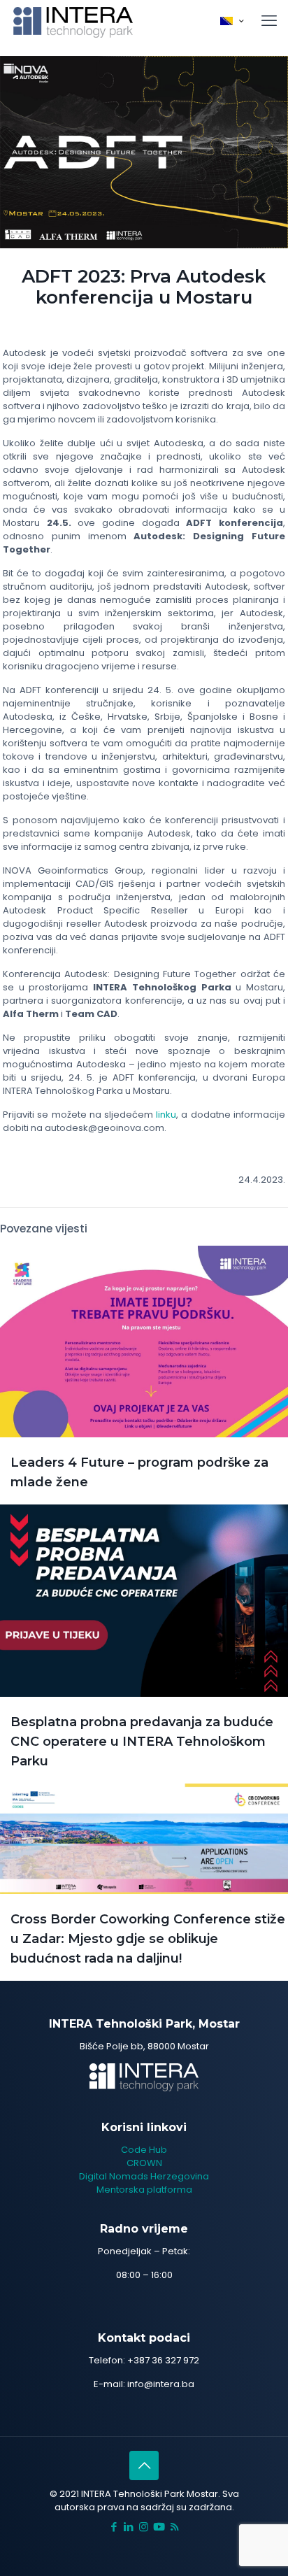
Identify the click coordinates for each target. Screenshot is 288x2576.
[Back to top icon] (144, 2465)
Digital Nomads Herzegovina (144, 2176)
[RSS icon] (174, 2527)
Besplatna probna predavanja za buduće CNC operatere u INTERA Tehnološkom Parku (142, 1742)
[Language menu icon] (232, 21)
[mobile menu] (269, 21)
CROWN (144, 2163)
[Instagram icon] (144, 2527)
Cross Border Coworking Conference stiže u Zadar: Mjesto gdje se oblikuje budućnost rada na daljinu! (148, 1939)
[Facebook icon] (114, 2527)
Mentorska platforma (144, 2190)
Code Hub (144, 2150)
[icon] (159, 2527)
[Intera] (73, 21)
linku (166, 1115)
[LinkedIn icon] (129, 2527)
